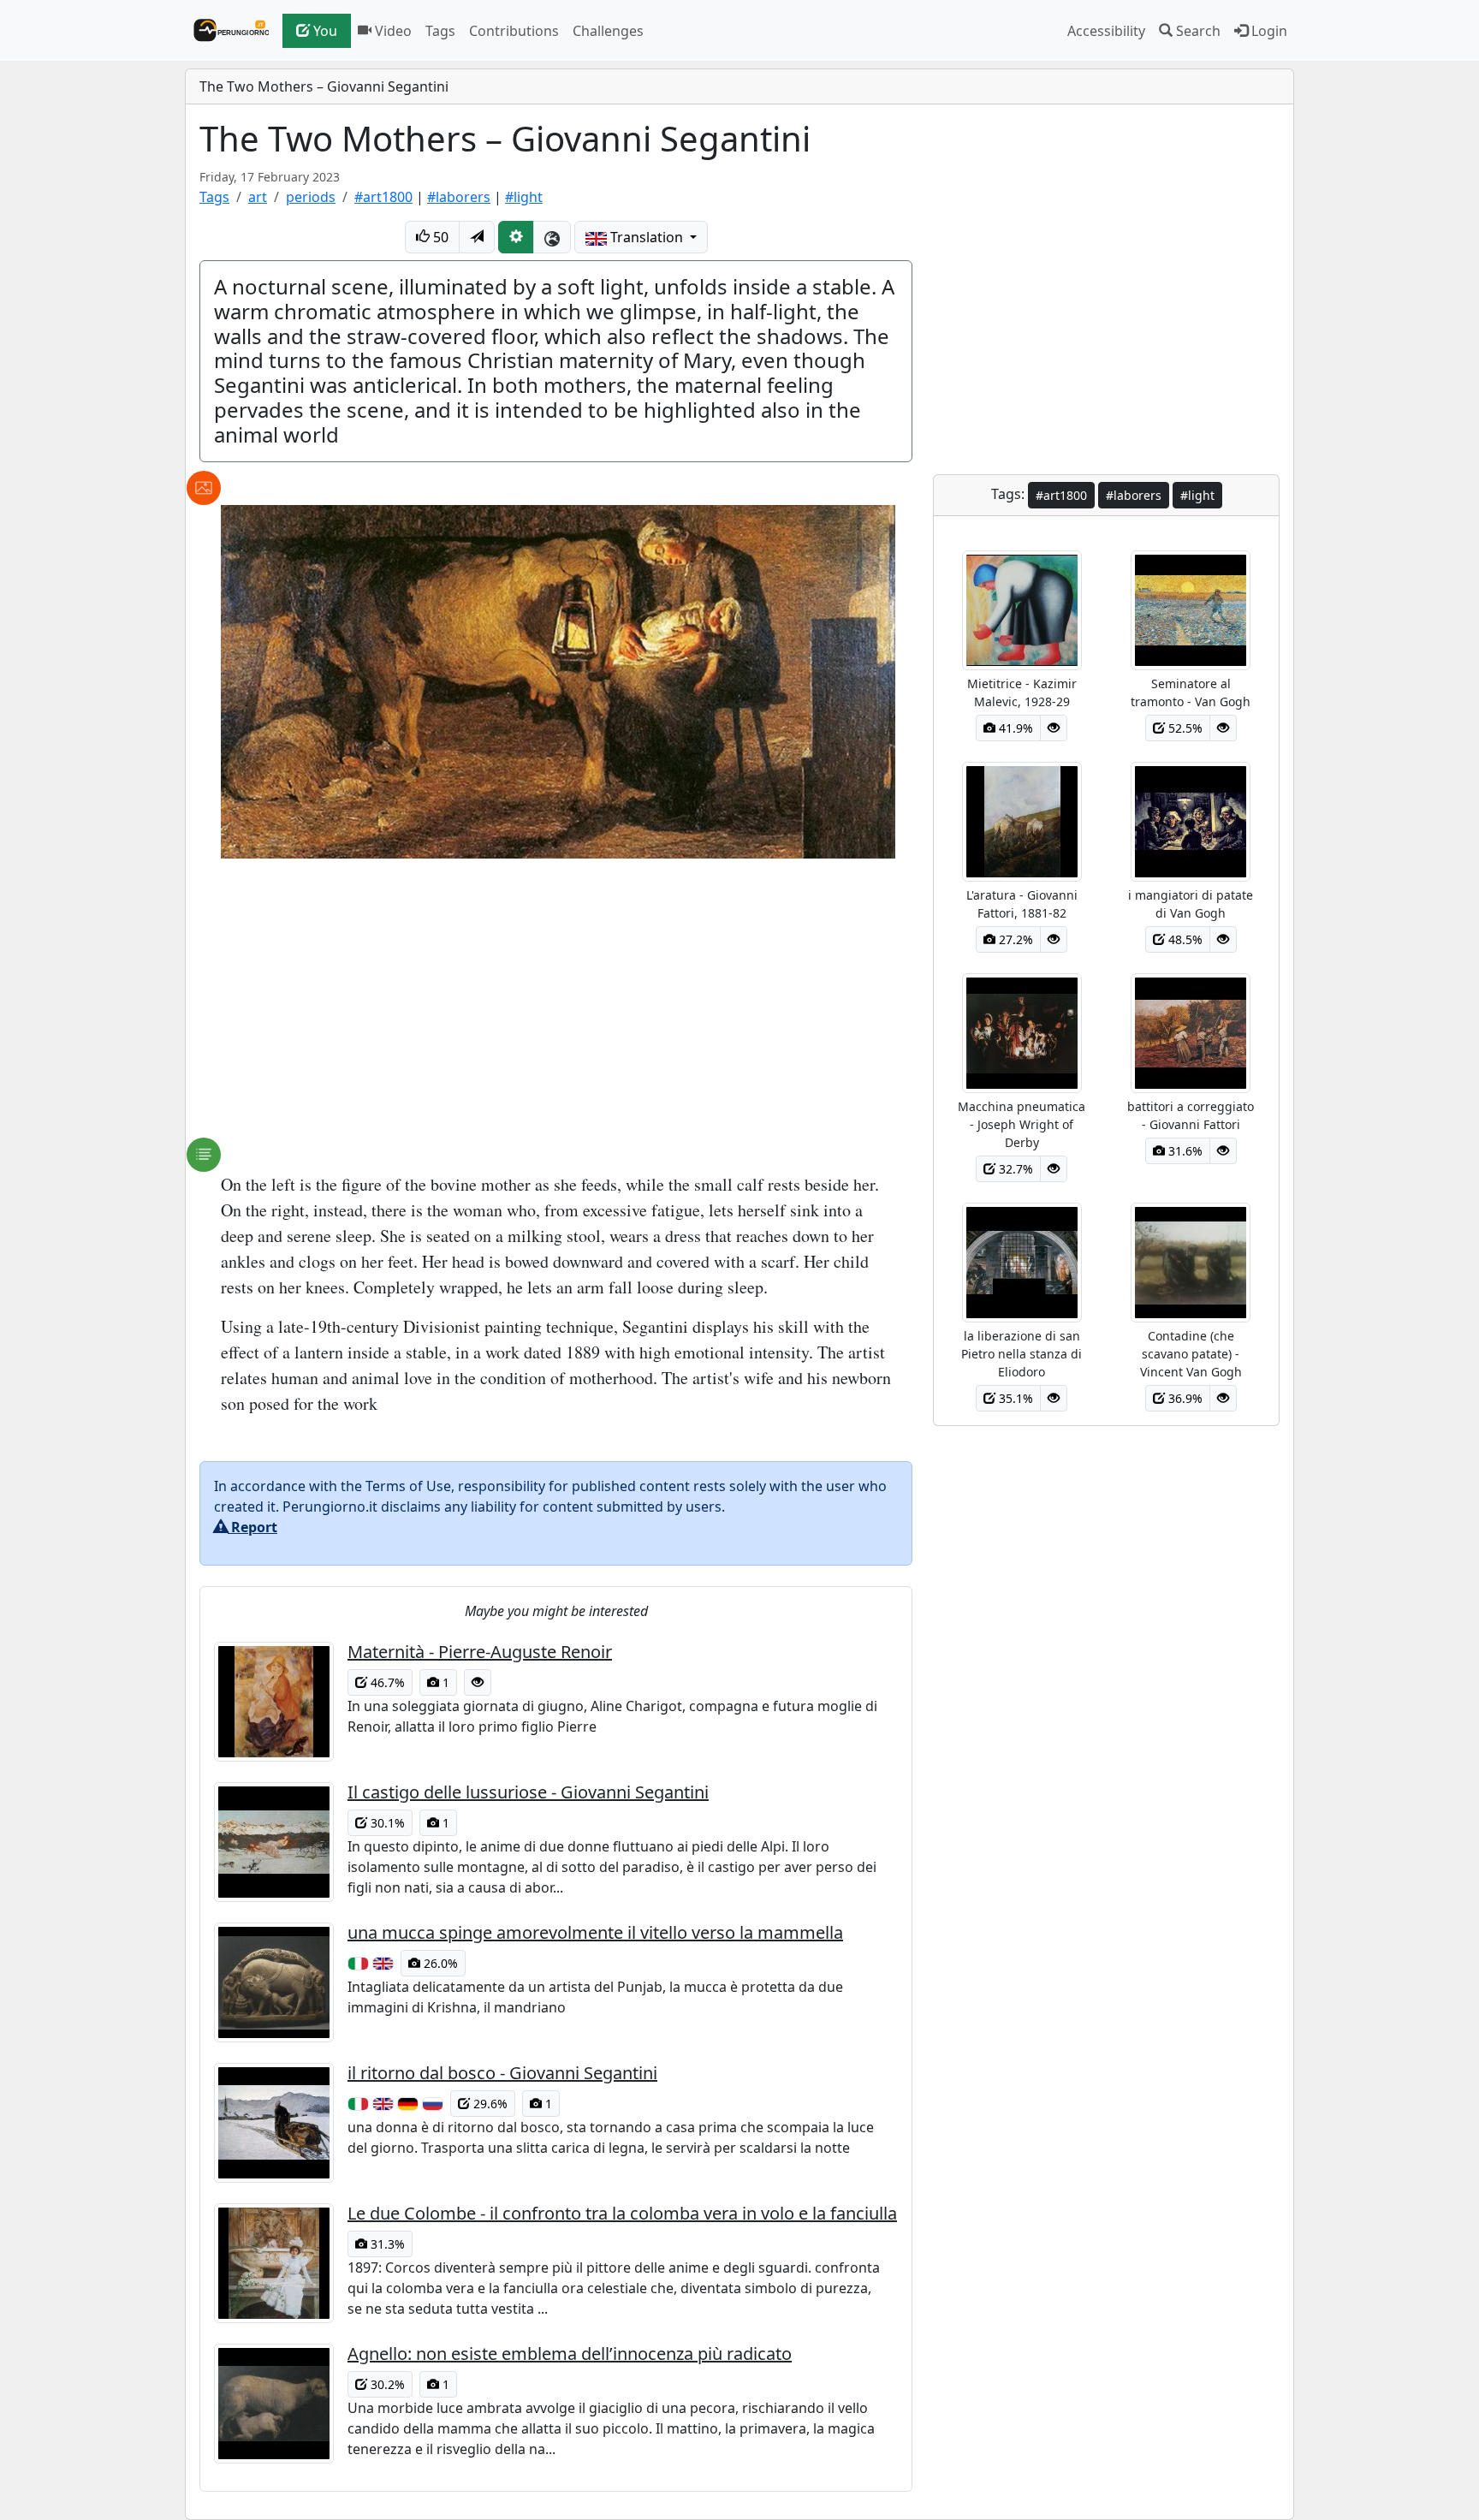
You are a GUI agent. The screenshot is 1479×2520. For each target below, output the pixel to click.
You (324, 31)
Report (252, 1527)
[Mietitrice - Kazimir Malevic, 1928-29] (1022, 609)
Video (392, 31)
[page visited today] (478, 1682)
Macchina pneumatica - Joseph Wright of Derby (1022, 1124)
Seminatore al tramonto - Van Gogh (1191, 692)
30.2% (386, 2384)
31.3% (386, 2244)
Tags (440, 31)
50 (439, 237)
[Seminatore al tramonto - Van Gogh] (1191, 609)
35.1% (1014, 1398)
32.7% (1014, 1169)
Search (1197, 31)
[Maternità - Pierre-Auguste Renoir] (281, 1702)
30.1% (386, 1823)
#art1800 (383, 197)
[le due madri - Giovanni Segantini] (558, 679)
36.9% (1184, 1398)
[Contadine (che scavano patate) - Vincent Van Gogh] (1191, 1261)
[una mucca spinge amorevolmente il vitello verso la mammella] (281, 1982)
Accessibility (1106, 31)
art (258, 197)
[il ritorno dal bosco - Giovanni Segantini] (281, 2123)
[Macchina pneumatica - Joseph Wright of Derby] (1022, 1031)
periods (311, 197)
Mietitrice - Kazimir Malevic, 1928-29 (1022, 692)
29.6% (489, 2104)
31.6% (1184, 1151)
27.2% (1014, 939)
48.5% (1184, 939)
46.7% (386, 1682)
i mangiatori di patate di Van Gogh (1191, 904)
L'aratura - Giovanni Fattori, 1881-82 (1022, 904)
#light (524, 197)
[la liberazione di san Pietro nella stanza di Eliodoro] (1022, 1261)
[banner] (227, 30)
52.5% (1184, 728)
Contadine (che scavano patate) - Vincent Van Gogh (1191, 1354)
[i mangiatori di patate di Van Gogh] (1191, 820)
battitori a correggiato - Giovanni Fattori (1191, 1115)
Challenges (608, 31)
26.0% (439, 1963)
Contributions (514, 31)
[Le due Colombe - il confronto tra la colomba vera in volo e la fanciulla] (281, 2263)
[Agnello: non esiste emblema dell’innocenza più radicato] (281, 2404)
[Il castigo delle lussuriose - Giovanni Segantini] (281, 1842)
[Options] (516, 237)
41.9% (1014, 728)
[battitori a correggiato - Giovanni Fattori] (1191, 1031)
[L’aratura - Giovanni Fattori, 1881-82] (1022, 820)
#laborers (459, 197)
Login (1268, 31)
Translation (647, 237)
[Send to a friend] (477, 237)
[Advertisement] (556, 1009)
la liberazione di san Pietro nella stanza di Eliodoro (1022, 1354)
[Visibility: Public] (552, 237)
